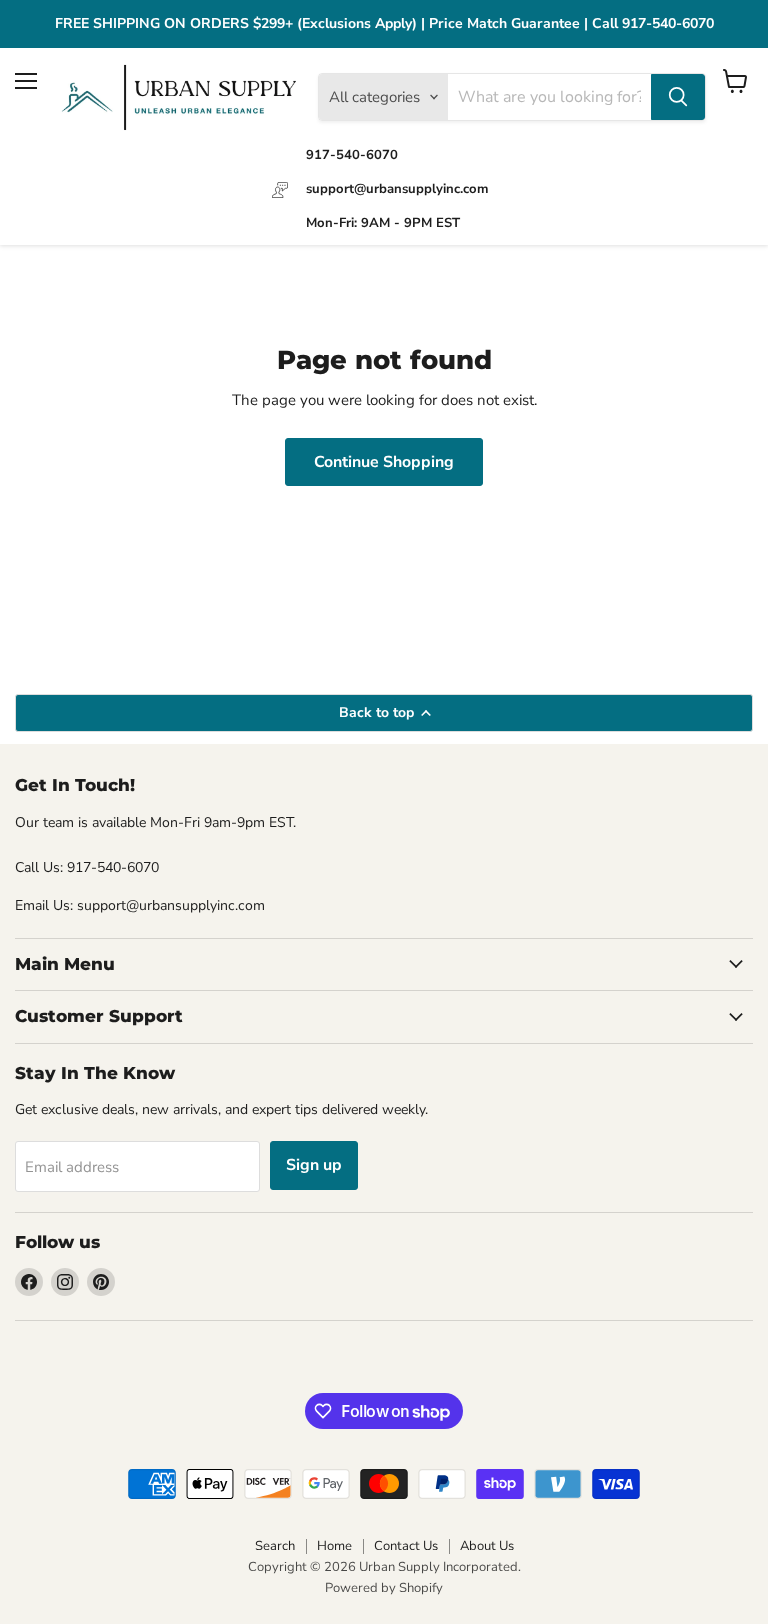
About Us (487, 1546)
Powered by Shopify (384, 1588)
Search (275, 1546)
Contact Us (406, 1546)
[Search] (678, 97)
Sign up (314, 1165)
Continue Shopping (384, 462)
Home (334, 1546)
